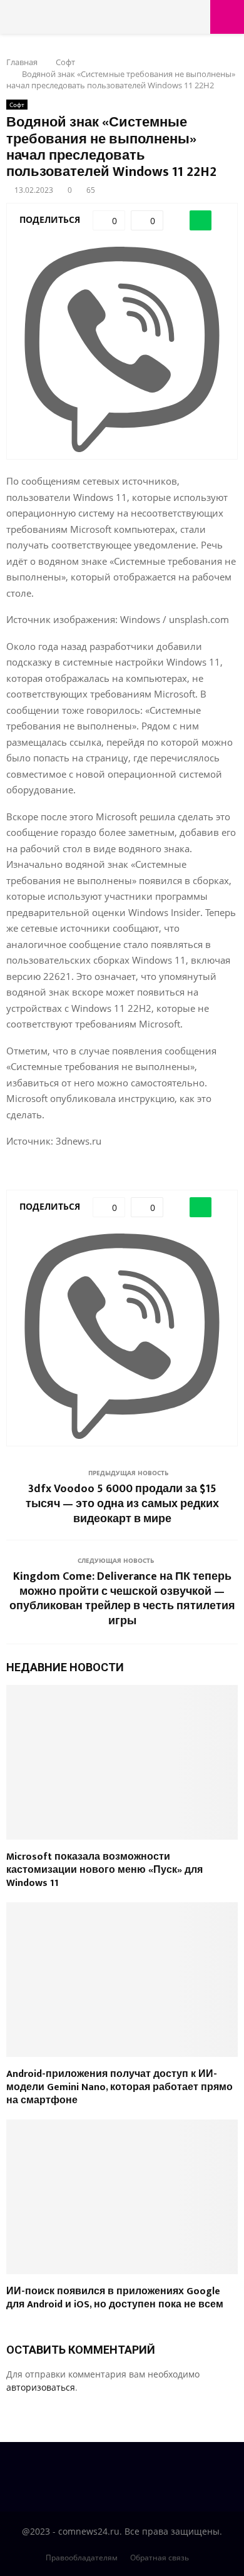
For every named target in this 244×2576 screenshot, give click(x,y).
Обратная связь (160, 2558)
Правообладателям (82, 2558)
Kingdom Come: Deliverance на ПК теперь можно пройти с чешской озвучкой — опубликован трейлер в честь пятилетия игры (122, 1599)
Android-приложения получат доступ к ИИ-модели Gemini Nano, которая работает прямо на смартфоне (119, 2087)
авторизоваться (41, 2387)
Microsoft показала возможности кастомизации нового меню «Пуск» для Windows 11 (104, 1870)
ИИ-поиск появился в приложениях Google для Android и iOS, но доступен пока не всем (115, 2298)
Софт (17, 105)
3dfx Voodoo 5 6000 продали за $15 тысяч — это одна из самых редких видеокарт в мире (122, 1504)
